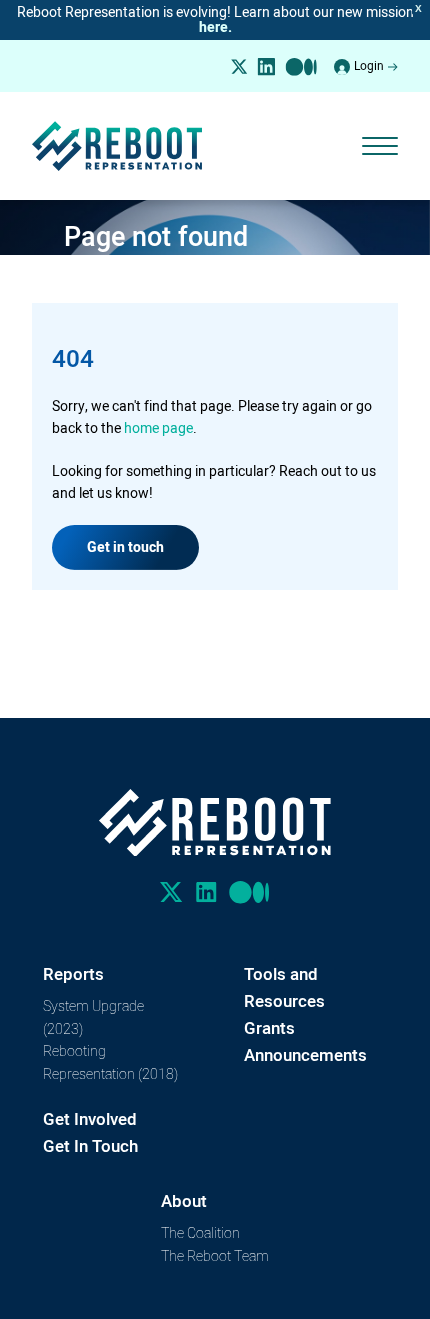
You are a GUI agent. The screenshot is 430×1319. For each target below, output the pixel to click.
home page (158, 428)
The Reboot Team (215, 1255)
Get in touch (125, 547)
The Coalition (200, 1232)
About (184, 1201)
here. (215, 27)
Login (369, 65)
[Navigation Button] (380, 146)
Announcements (305, 1055)
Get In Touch (90, 1146)
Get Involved (90, 1119)
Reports (73, 974)
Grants (269, 1028)
